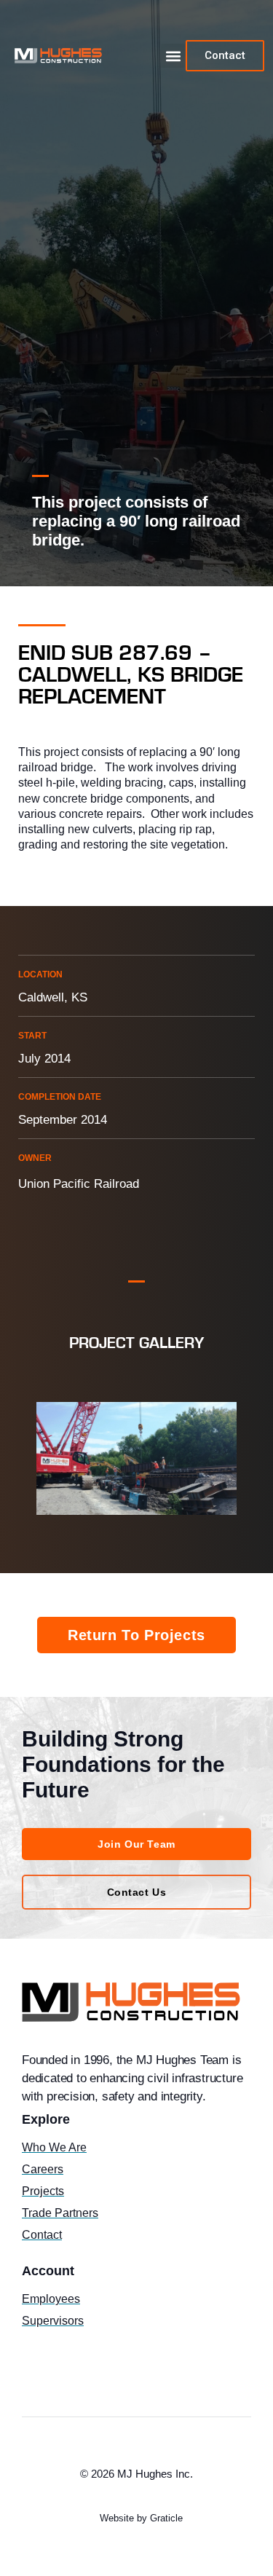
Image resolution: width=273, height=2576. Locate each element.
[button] (173, 56)
